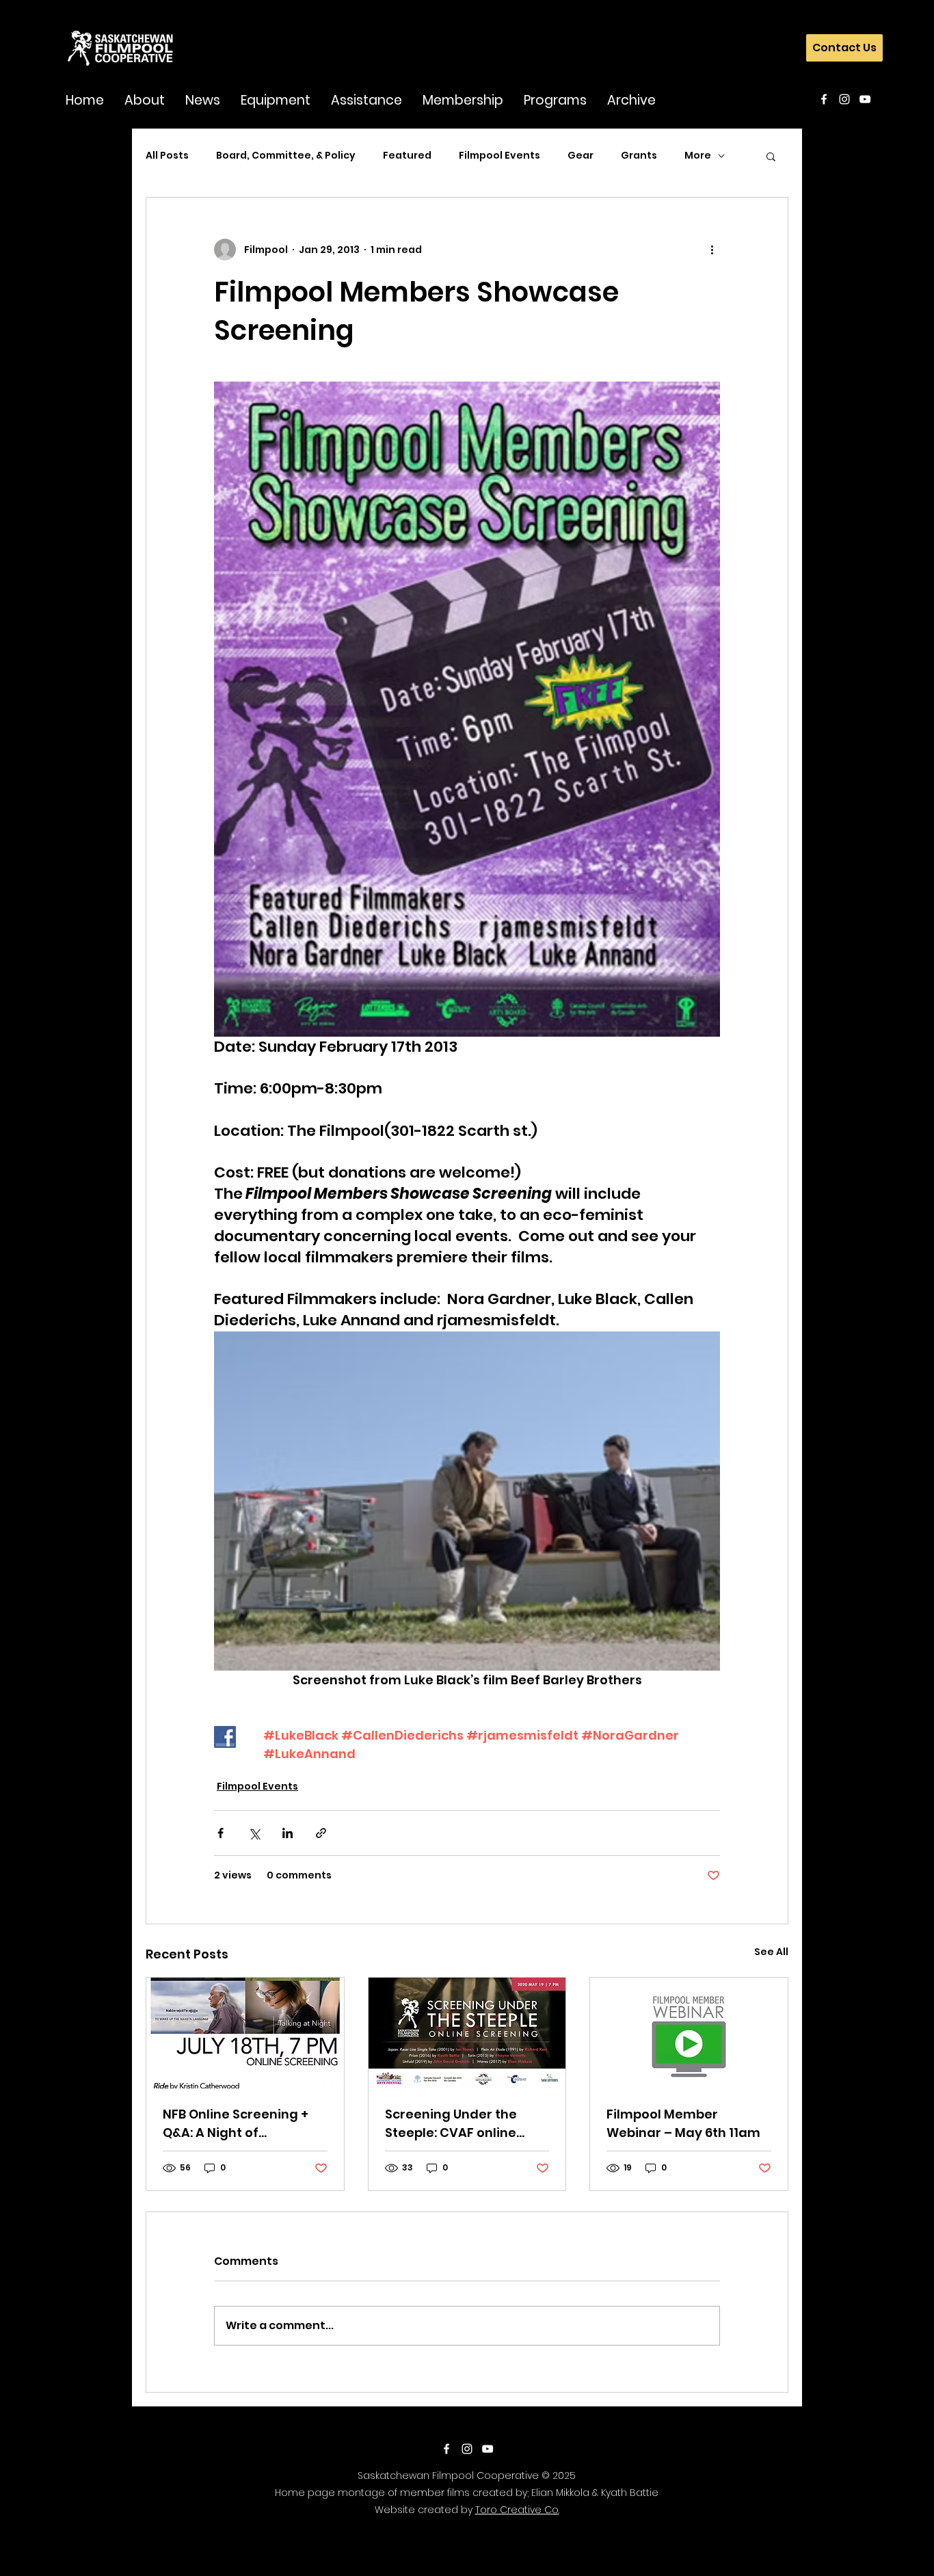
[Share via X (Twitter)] (254, 1833)
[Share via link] (321, 1833)
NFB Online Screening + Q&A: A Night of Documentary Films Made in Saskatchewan (238, 2124)
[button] (145, 99)
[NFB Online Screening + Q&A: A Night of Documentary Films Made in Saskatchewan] (245, 2033)
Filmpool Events (499, 156)
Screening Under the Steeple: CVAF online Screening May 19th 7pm (463, 2124)
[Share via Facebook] (221, 1833)
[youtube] (865, 99)
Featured (407, 156)
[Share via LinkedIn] (288, 1833)
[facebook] (824, 99)
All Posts (167, 156)
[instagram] (844, 99)
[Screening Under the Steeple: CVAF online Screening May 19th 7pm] (467, 2033)
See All (771, 1952)
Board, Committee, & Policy (286, 156)
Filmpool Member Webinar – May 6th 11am (683, 2123)
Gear (581, 156)
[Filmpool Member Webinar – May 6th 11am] (689, 2033)
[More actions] (712, 250)
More (698, 156)
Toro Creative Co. (517, 2510)
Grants (639, 156)
